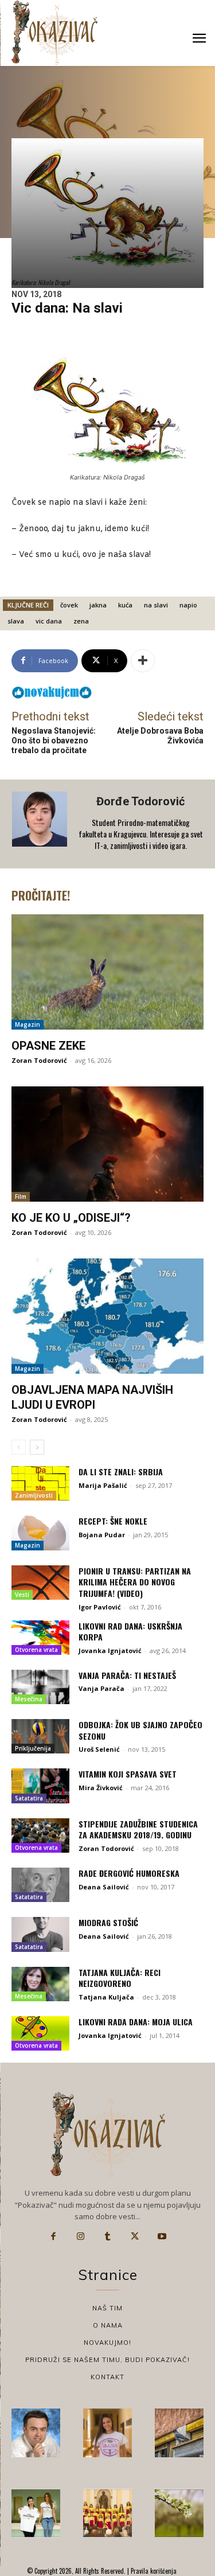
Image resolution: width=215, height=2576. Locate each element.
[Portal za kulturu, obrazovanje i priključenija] (54, 32)
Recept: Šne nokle (113, 1521)
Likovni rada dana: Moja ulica (136, 2022)
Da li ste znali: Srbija (121, 1472)
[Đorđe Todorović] (41, 824)
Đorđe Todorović (140, 801)
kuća (125, 605)
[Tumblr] (108, 2236)
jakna (98, 605)
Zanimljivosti (34, 1495)
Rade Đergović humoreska (129, 1873)
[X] (135, 2236)
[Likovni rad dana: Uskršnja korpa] (40, 1638)
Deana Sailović (104, 1887)
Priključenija (33, 1748)
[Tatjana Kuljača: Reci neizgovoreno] (40, 1984)
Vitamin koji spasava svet (128, 1774)
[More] (143, 661)
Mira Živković (101, 1788)
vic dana (49, 621)
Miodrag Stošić (108, 1922)
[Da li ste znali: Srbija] (40, 1483)
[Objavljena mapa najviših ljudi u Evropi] (107, 1316)
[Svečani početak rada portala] (107, 2513)
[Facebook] (53, 2236)
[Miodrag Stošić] (40, 1934)
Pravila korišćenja (153, 2571)
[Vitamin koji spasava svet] (40, 1786)
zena (81, 621)
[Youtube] (162, 2236)
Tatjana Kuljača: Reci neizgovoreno (120, 1978)
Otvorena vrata (36, 1650)
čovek (69, 605)
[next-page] (37, 1447)
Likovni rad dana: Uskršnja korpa (130, 1632)
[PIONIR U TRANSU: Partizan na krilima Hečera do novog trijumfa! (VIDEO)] (40, 1583)
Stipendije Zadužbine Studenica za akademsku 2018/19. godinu (138, 1829)
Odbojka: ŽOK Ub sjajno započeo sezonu (140, 1730)
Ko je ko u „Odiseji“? (71, 1218)
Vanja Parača (101, 1688)
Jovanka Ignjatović (110, 1651)
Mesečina (29, 1699)
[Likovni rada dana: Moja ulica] (40, 2033)
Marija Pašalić (103, 1485)
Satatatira (29, 1798)
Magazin (28, 1024)
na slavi (156, 605)
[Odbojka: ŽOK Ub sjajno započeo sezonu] (40, 1736)
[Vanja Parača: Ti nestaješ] (40, 1687)
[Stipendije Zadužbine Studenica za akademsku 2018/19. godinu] (40, 1835)
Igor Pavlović (100, 1607)
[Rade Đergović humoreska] (40, 1885)
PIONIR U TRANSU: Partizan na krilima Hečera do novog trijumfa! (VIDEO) (135, 1582)
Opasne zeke (48, 1046)
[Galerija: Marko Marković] (179, 2513)
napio (188, 605)
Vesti (22, 1595)
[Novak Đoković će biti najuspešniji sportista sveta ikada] (36, 2433)
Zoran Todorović (39, 1060)
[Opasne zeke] (107, 972)
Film (21, 1197)
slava (16, 621)
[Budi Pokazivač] (36, 2513)
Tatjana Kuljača (106, 1997)
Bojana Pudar (102, 1535)
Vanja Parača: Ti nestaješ (127, 1675)
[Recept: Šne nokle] (40, 1533)
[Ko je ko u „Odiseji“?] (107, 1144)
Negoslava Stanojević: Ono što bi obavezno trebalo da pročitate (54, 741)
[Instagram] (80, 2236)
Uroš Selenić (99, 1749)
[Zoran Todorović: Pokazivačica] (179, 2433)
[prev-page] (19, 1447)
